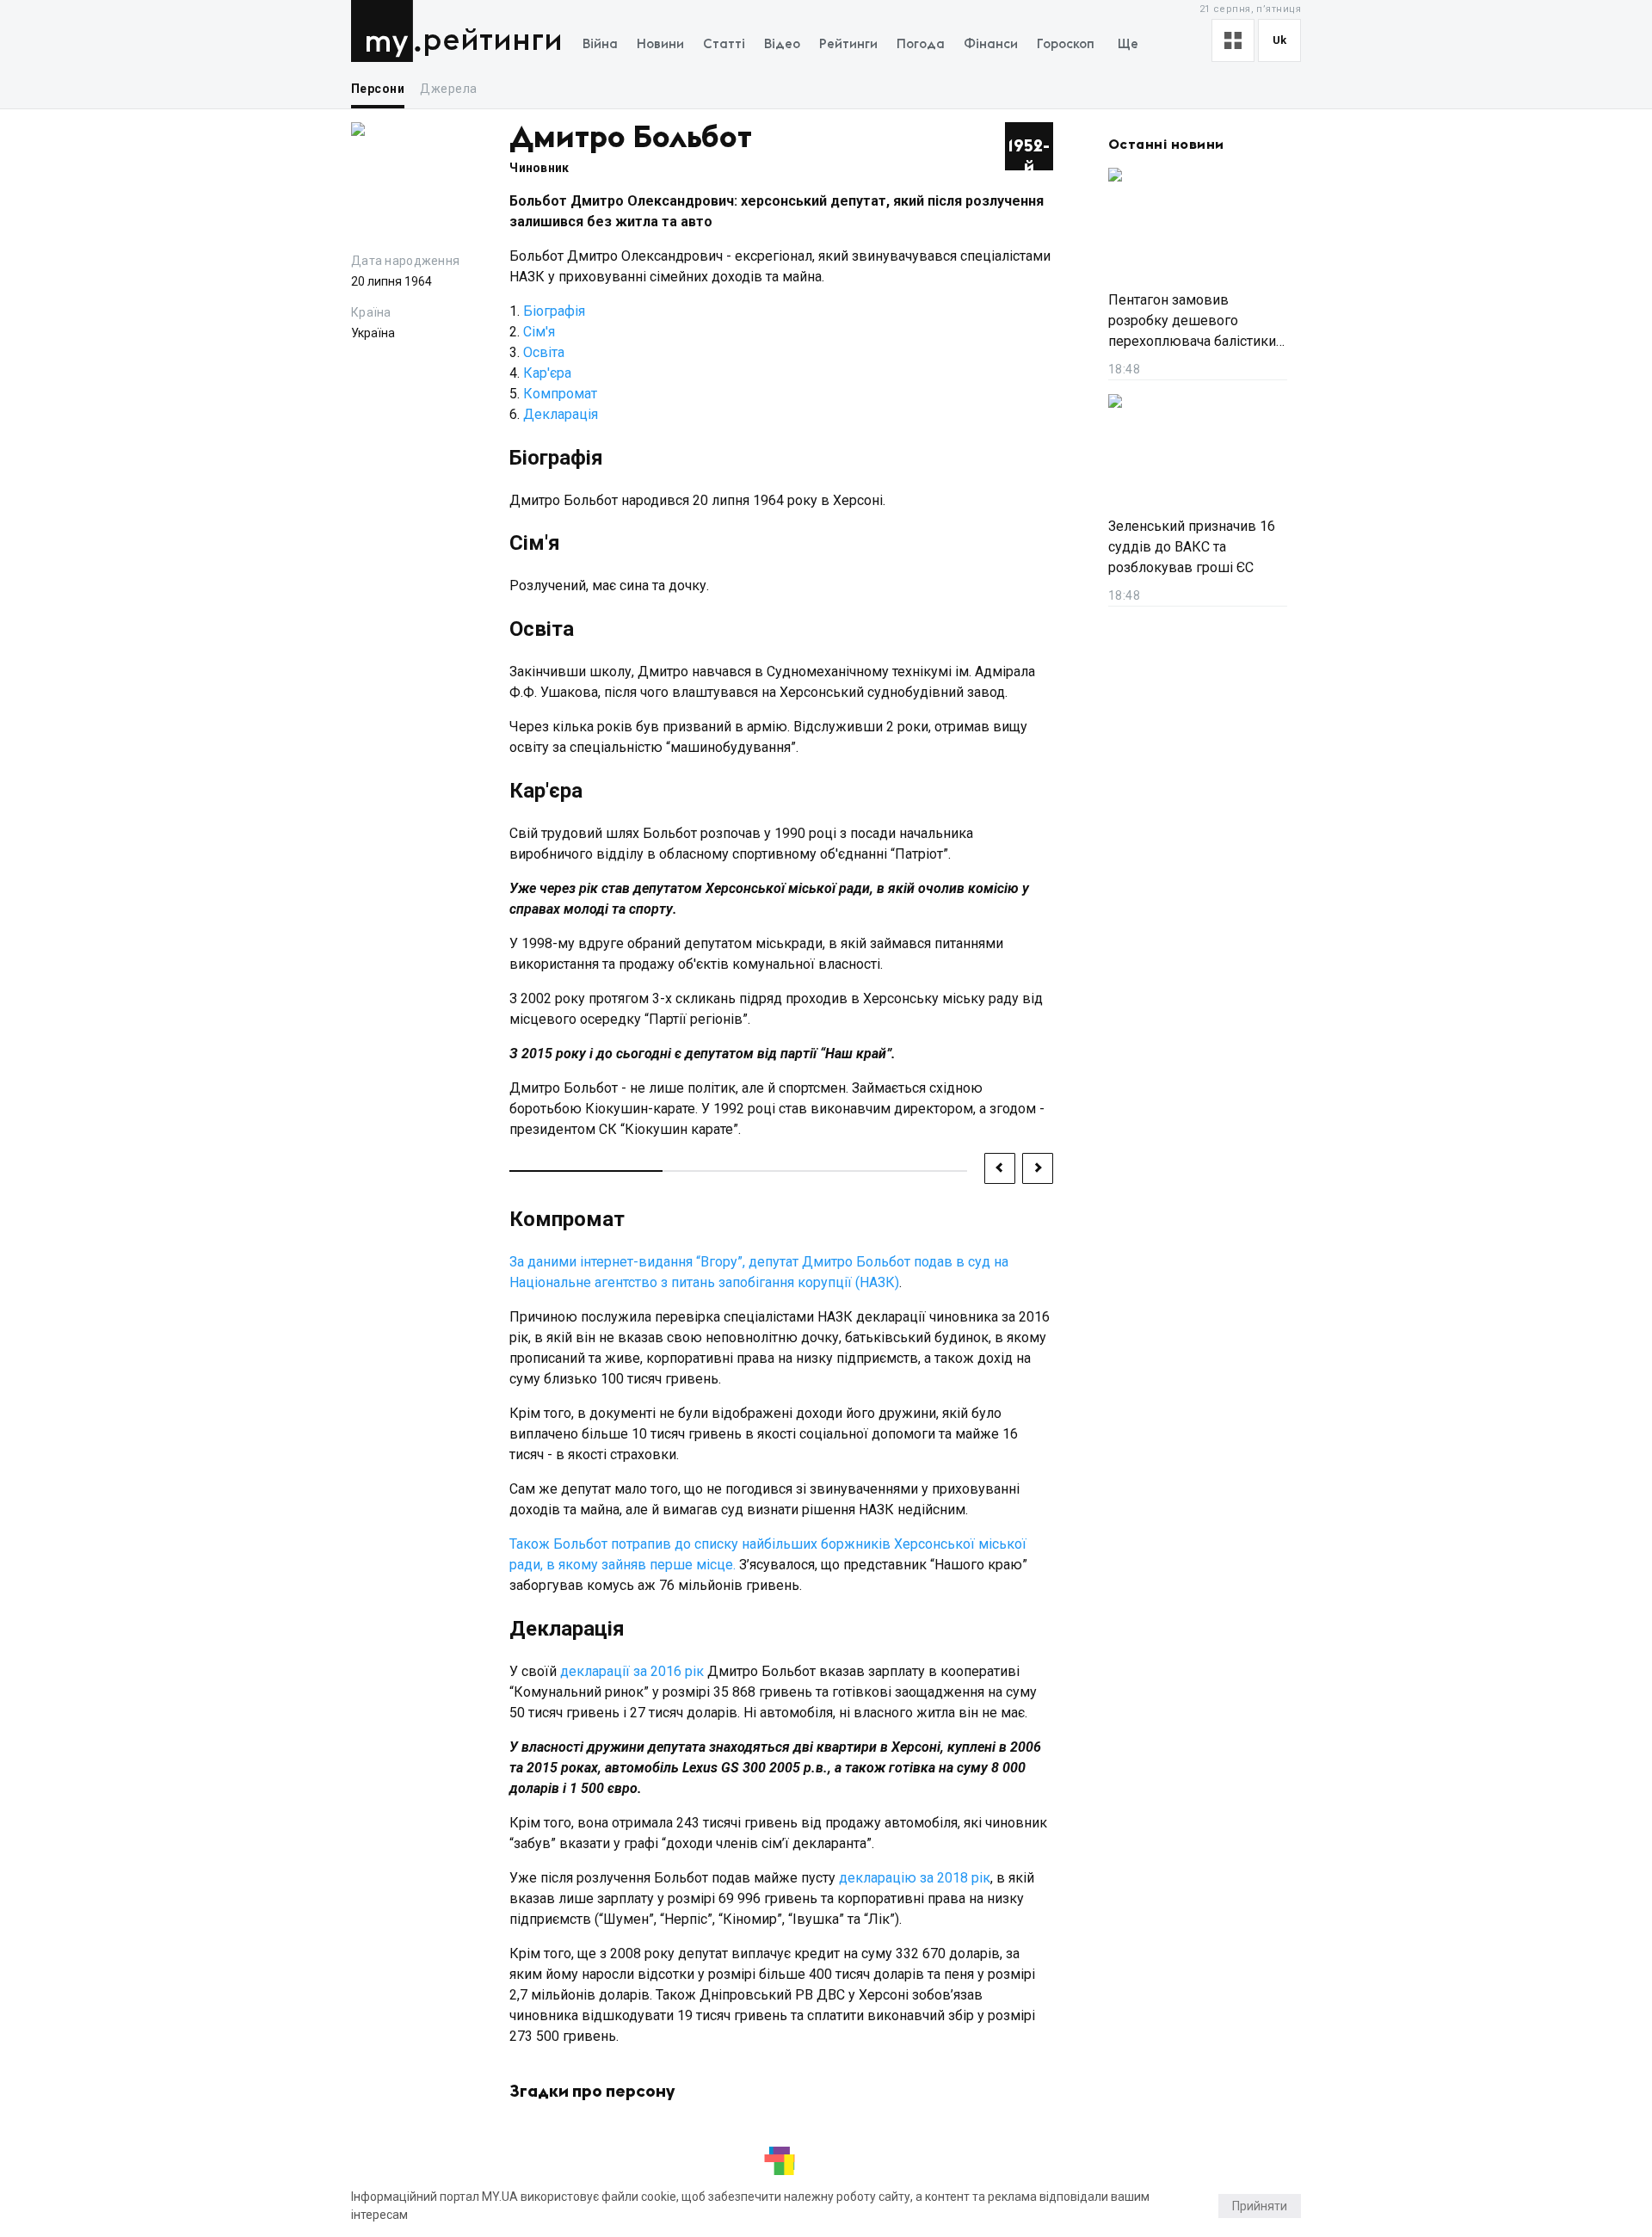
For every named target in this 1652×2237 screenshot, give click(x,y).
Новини (660, 44)
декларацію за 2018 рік (915, 1878)
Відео (782, 44)
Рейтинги (493, 41)
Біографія (554, 311)
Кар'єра (547, 373)
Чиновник (539, 168)
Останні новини (1166, 145)
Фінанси (991, 44)
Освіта (544, 352)
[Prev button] (1000, 1168)
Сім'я (539, 332)
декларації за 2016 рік (632, 1671)
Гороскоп (1066, 44)
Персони (378, 89)
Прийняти (1260, 2206)
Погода (921, 44)
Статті (724, 44)
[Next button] (1038, 1168)
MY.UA (386, 31)
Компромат (560, 394)
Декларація (561, 414)
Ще (1128, 44)
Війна (600, 44)
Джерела (448, 89)
